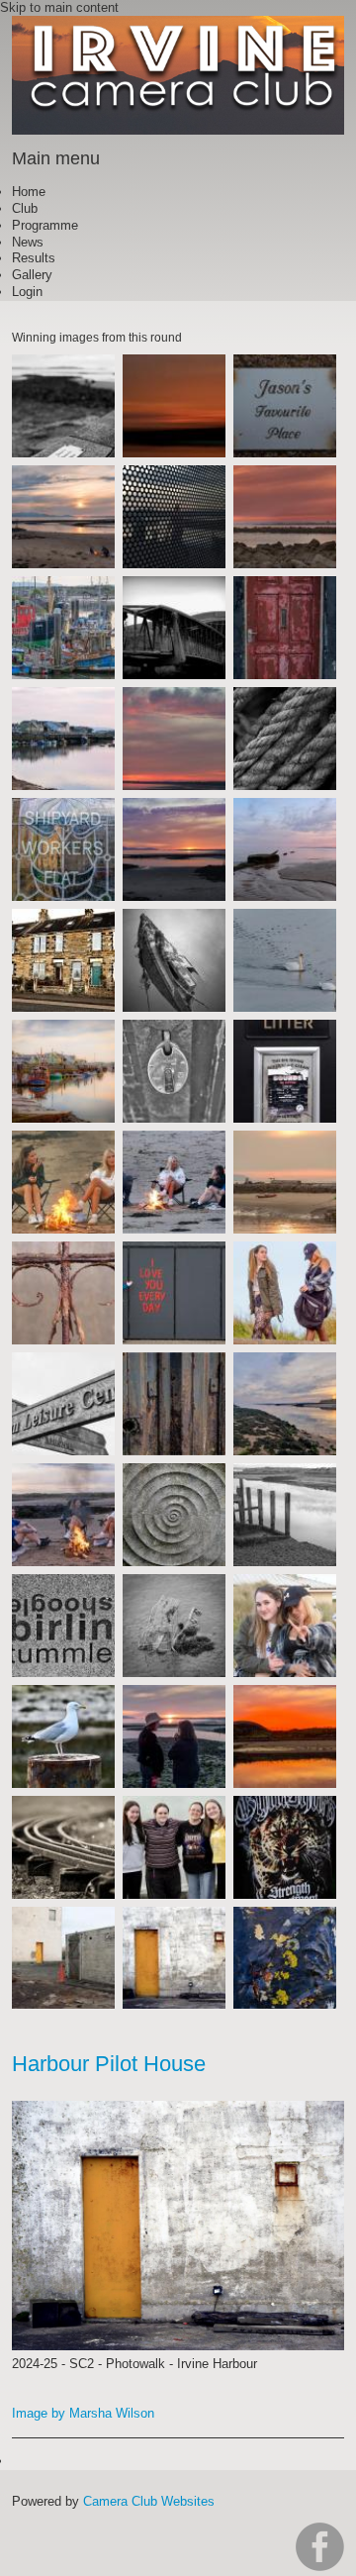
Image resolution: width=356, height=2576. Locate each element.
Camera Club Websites (149, 2501)
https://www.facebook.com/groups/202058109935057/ (320, 2547)
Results (34, 258)
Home (29, 192)
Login (27, 292)
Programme (45, 225)
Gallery (32, 275)
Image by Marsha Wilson (83, 2413)
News (28, 242)
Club (25, 208)
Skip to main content (59, 7)
